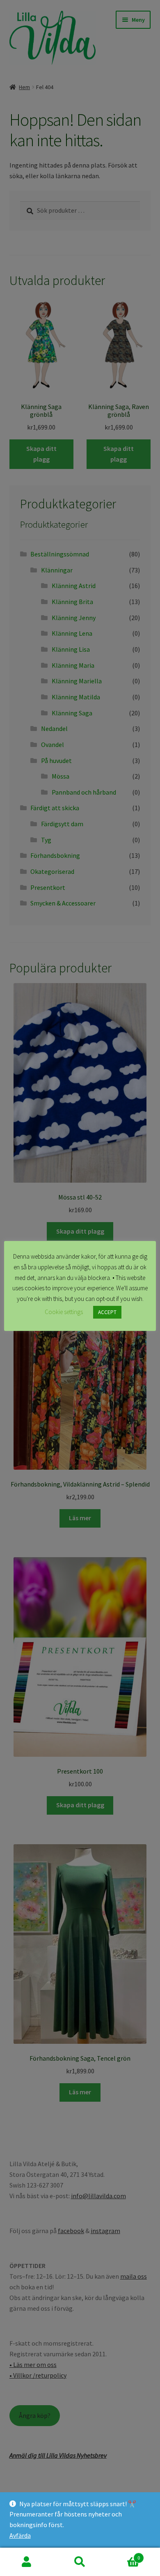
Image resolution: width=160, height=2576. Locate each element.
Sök (80, 2562)
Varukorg (123, 2555)
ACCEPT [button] (107, 1312)
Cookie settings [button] (64, 1312)
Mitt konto (27, 2562)
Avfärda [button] (20, 2535)
